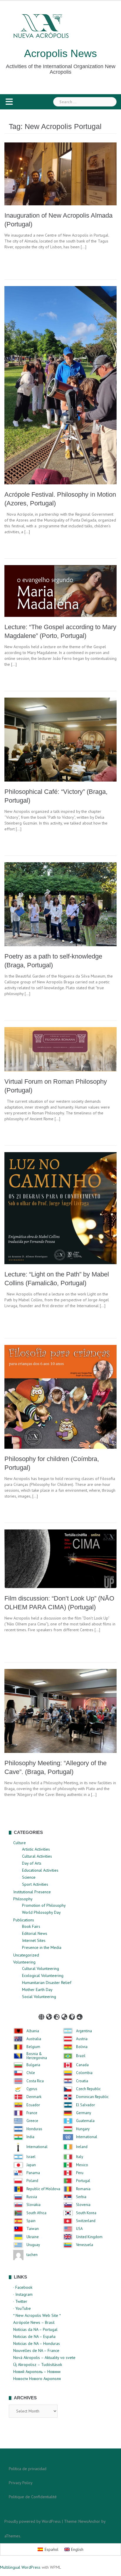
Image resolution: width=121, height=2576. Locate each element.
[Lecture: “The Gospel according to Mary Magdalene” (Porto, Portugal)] (60, 591)
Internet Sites (34, 1940)
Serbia (81, 2197)
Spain (31, 2221)
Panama (33, 2173)
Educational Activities (40, 1870)
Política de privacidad (28, 2469)
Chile (31, 2073)
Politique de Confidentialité (33, 2497)
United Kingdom (89, 2237)
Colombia (84, 2073)
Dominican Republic (92, 2097)
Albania (33, 2031)
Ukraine (33, 2237)
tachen (32, 2255)
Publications (24, 1920)
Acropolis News (60, 53)
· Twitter (20, 2301)
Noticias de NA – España (34, 2336)
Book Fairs (31, 1926)
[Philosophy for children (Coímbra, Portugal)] (60, 1396)
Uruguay (33, 2245)
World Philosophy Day (41, 1912)
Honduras (34, 2129)
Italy (80, 2157)
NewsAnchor (89, 2521)
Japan (31, 2165)
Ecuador (33, 2105)
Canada (82, 2065)
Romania (83, 2189)
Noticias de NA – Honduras (37, 2343)
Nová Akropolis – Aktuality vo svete (44, 2358)
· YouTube (22, 2308)
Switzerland (86, 2221)
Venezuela (85, 2245)
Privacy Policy (21, 2483)
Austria (82, 2039)
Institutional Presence (32, 1892)
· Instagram (23, 2294)
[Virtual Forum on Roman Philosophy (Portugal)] (60, 1049)
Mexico (82, 2165)
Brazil (81, 2056)
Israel (31, 2157)
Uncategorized (26, 1955)
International (87, 2137)
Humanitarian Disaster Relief (47, 1983)
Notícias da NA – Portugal (35, 2329)
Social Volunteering (39, 1997)
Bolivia (82, 2047)
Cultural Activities (37, 1856)
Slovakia (33, 2205)
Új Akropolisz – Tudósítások (38, 2365)
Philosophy (23, 1899)
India (30, 2137)
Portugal (83, 2181)
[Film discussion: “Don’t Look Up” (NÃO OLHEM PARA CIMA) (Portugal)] (60, 1558)
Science (29, 1877)
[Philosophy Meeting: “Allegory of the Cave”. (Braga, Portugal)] (60, 1711)
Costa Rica (35, 2081)
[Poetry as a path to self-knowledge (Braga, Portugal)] (60, 904)
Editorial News (35, 1933)
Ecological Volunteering (43, 1976)
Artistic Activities (36, 1849)
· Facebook (23, 2287)
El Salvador (85, 2105)
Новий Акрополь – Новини (37, 2372)
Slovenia (83, 2205)
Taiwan (33, 2229)
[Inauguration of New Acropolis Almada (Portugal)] (60, 173)
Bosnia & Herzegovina (37, 2056)
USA (79, 2229)
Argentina (84, 2031)
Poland (32, 2181)
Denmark (34, 2097)
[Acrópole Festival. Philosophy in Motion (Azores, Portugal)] (60, 385)
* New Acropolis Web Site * (37, 2315)
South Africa (36, 2213)
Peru (80, 2173)
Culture (20, 1843)
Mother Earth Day (37, 1990)
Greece (32, 2121)
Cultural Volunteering (41, 1968)
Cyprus (32, 2089)
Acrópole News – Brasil (34, 2322)
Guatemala (85, 2121)
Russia (32, 2197)
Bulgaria (33, 2065)
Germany (84, 2113)
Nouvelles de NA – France (36, 2350)
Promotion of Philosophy (44, 1905)
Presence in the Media (42, 1947)
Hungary (83, 2129)
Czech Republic (88, 2089)
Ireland (82, 2147)
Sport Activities (35, 1884)
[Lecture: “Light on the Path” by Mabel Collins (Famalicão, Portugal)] (60, 1208)
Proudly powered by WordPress (33, 2521)
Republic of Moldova (43, 2189)
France (32, 2113)
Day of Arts (32, 1863)
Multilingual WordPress (20, 2567)
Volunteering (24, 1962)
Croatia (82, 2081)
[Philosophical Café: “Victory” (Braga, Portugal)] (60, 739)
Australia (34, 2039)
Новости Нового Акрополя (37, 2379)
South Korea (86, 2213)
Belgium (33, 2047)
